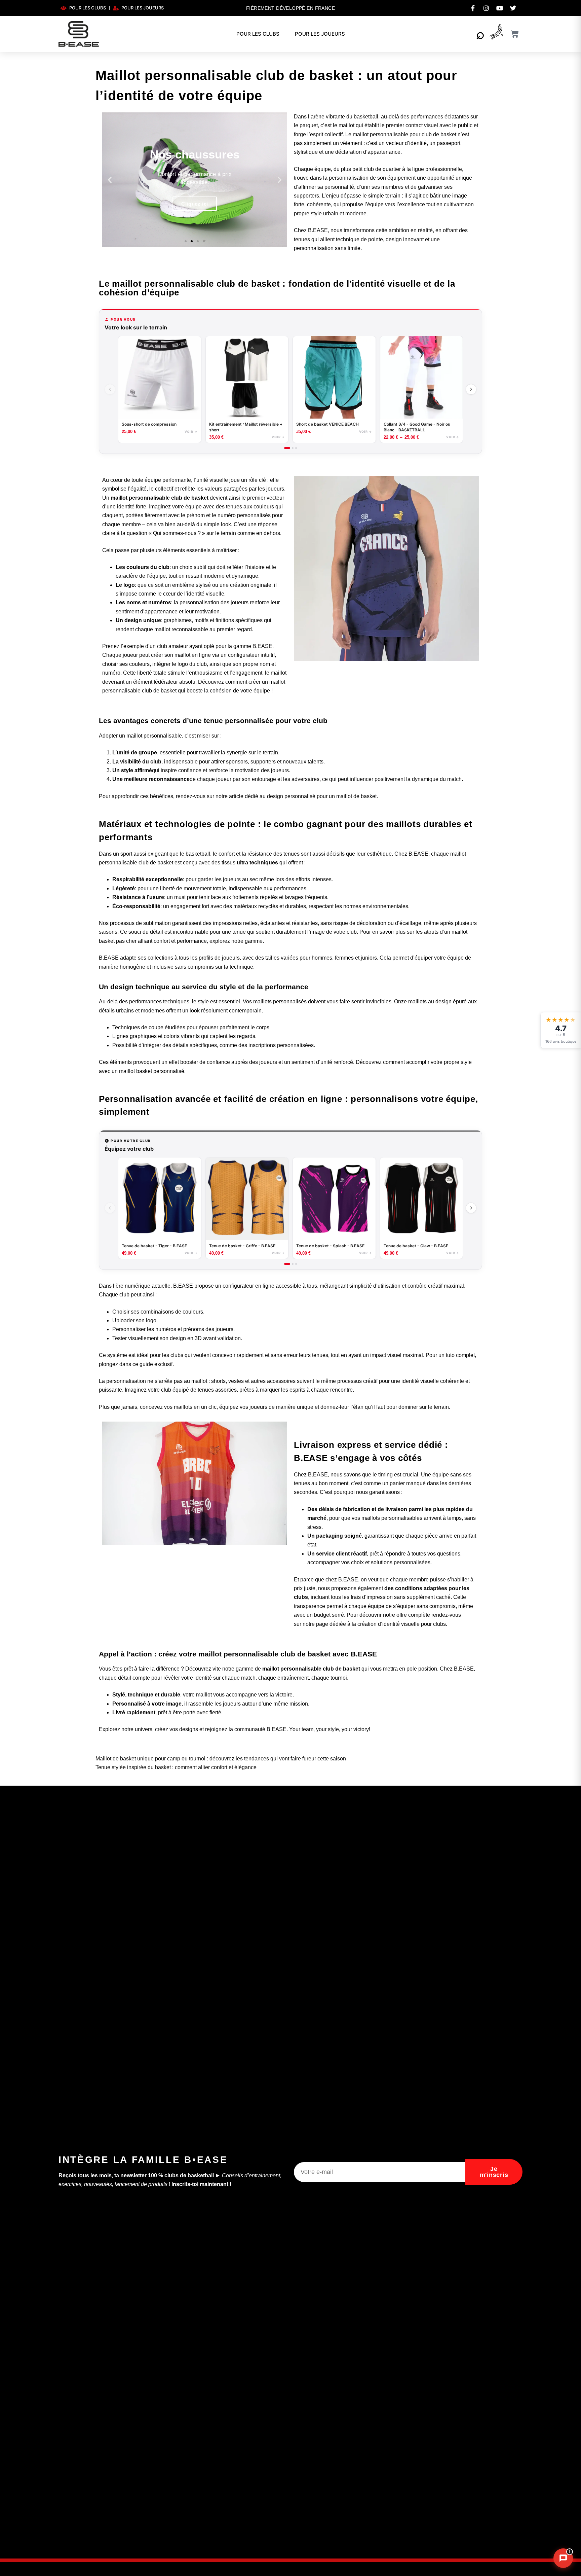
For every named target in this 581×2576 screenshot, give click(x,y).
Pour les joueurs (320, 34)
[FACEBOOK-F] (473, 8)
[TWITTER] (513, 8)
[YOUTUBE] (500, 8)
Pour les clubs (258, 34)
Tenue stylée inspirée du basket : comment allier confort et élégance (176, 1767)
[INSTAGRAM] (486, 8)
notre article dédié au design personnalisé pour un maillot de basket (296, 796)
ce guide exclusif (152, 1364)
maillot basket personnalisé (152, 1071)
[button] (110, 180)
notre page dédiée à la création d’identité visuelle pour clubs (374, 1624)
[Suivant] (471, 389)
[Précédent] (110, 389)
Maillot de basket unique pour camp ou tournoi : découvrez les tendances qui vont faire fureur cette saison (221, 1759)
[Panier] (515, 34)
